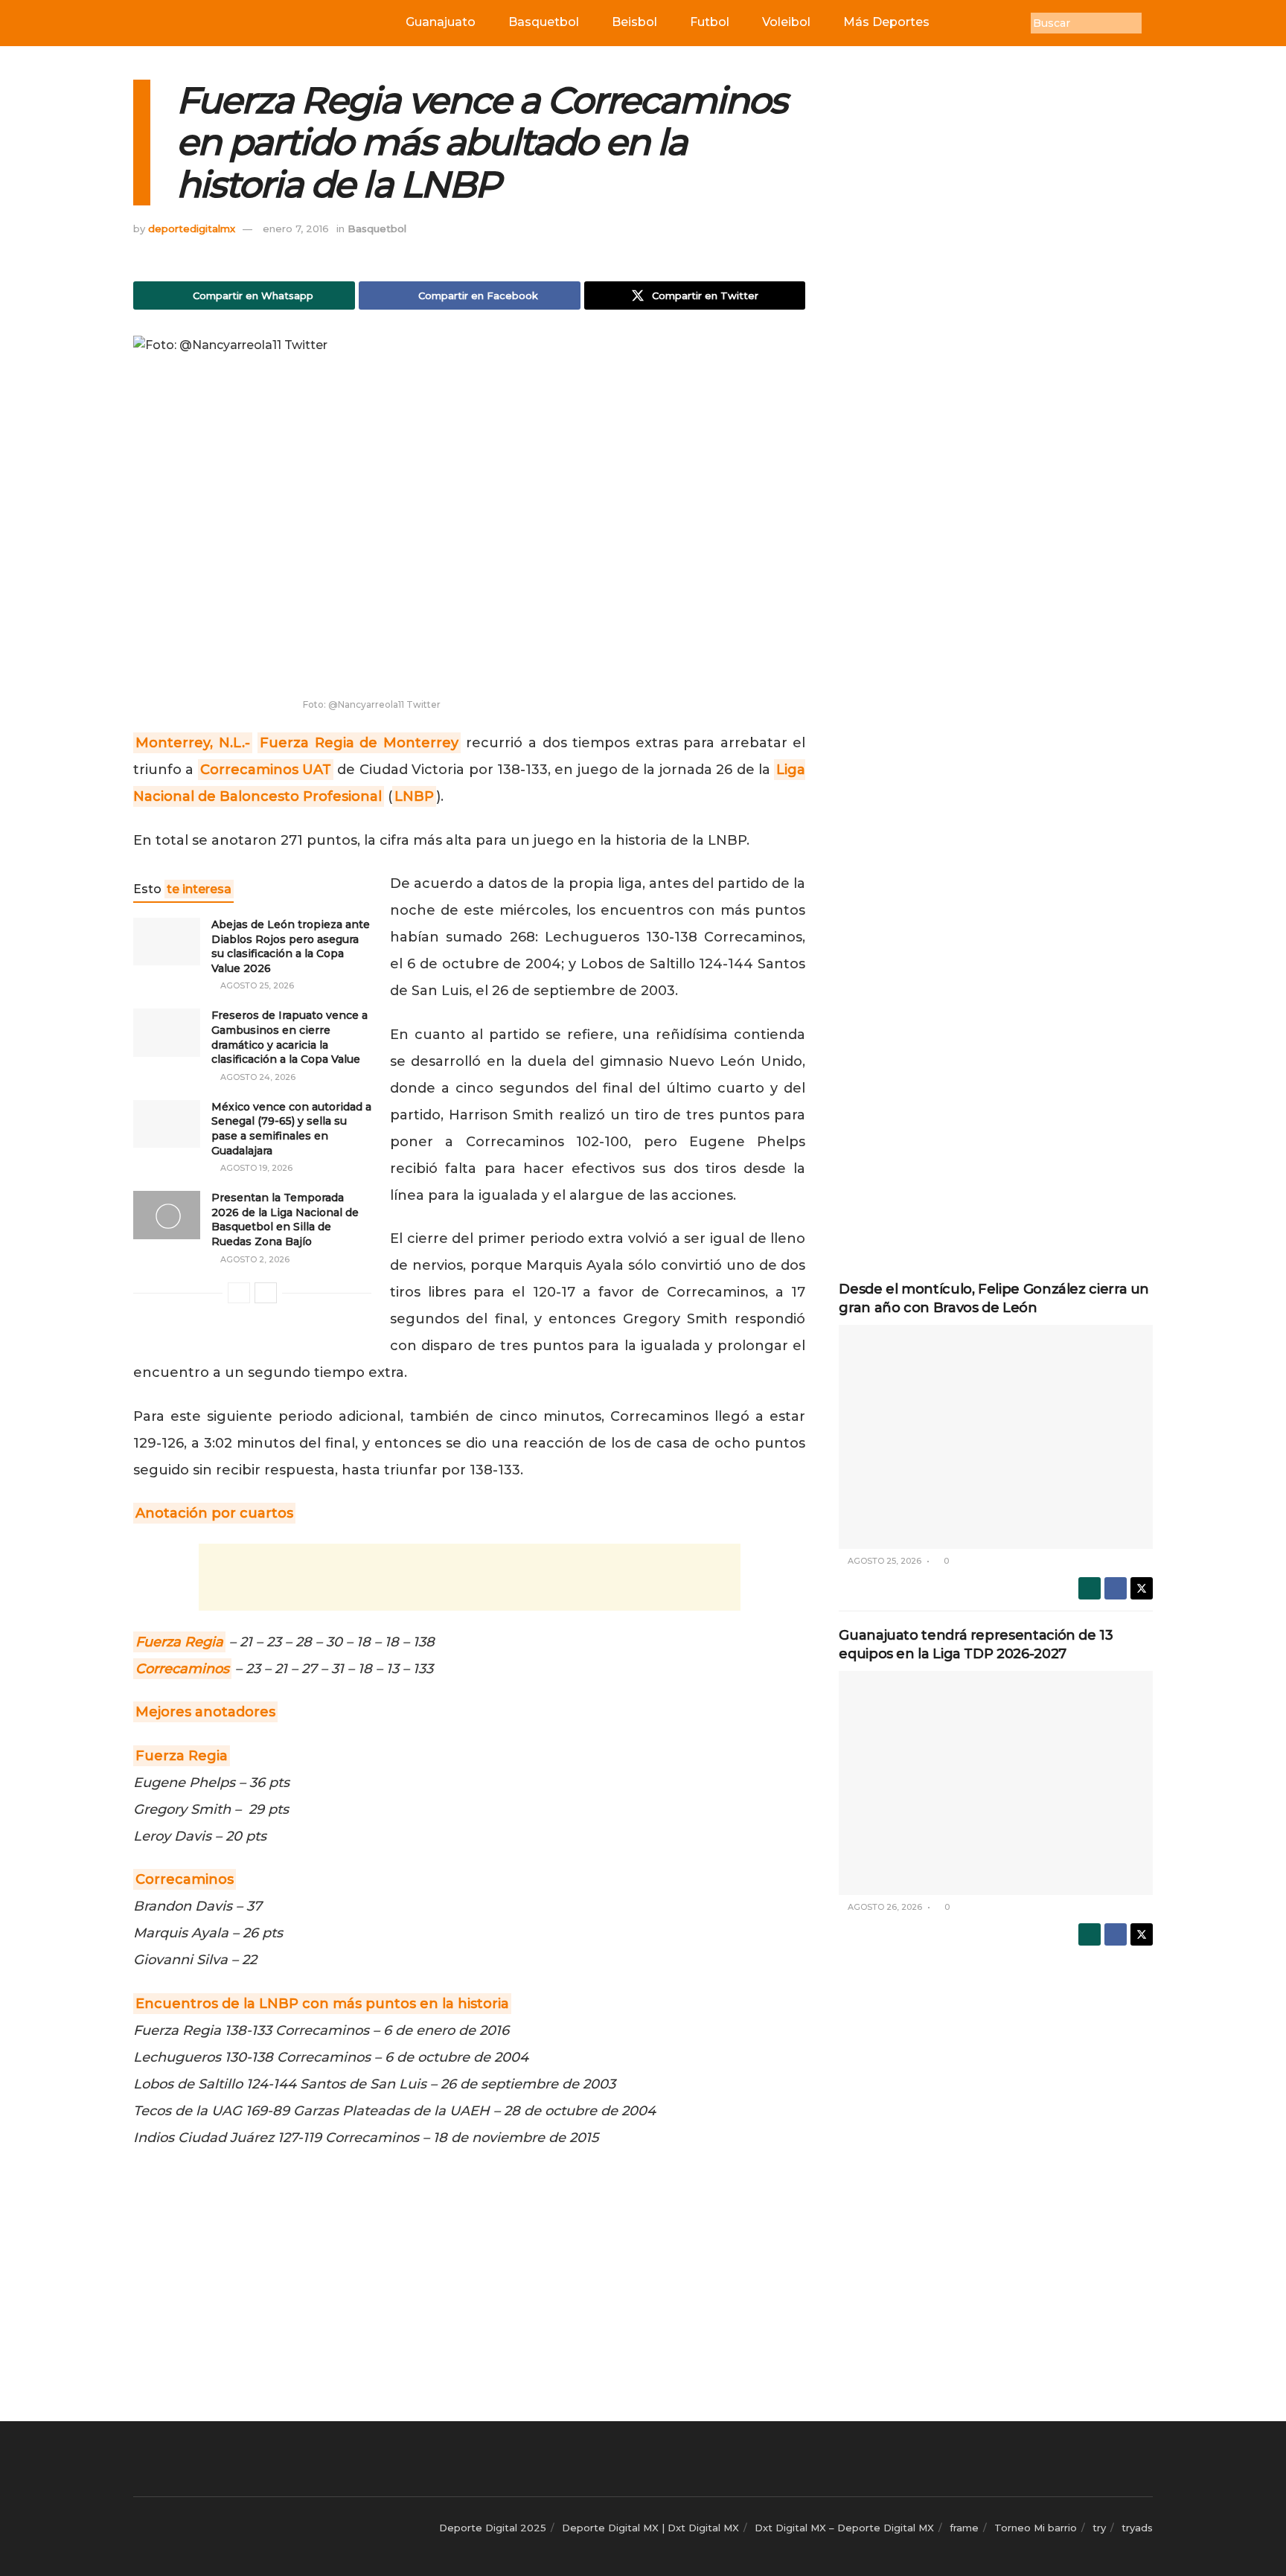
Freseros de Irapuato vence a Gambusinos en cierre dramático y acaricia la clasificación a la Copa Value (289, 1037)
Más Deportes (886, 22)
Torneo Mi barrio (1036, 2528)
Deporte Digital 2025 (493, 2528)
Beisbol (634, 22)
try (1099, 2528)
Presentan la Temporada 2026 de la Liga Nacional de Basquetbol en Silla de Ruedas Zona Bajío (285, 1220)
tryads (1137, 2528)
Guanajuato (441, 22)
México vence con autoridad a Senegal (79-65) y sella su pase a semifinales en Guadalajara (291, 1129)
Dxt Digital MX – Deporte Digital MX (844, 2528)
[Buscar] (1153, 23)
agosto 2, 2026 (254, 1259)
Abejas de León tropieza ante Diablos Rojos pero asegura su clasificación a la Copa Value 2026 (291, 946)
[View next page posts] (266, 1293)
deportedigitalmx (192, 228)
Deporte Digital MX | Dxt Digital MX (650, 2528)
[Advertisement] (470, 1577)
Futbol (710, 22)
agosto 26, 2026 (884, 1907)
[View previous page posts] (239, 1293)
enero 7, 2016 (296, 228)
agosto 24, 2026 (257, 1077)
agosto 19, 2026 (255, 1168)
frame (964, 2528)
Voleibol (786, 22)
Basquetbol (544, 22)
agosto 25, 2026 (256, 985)
